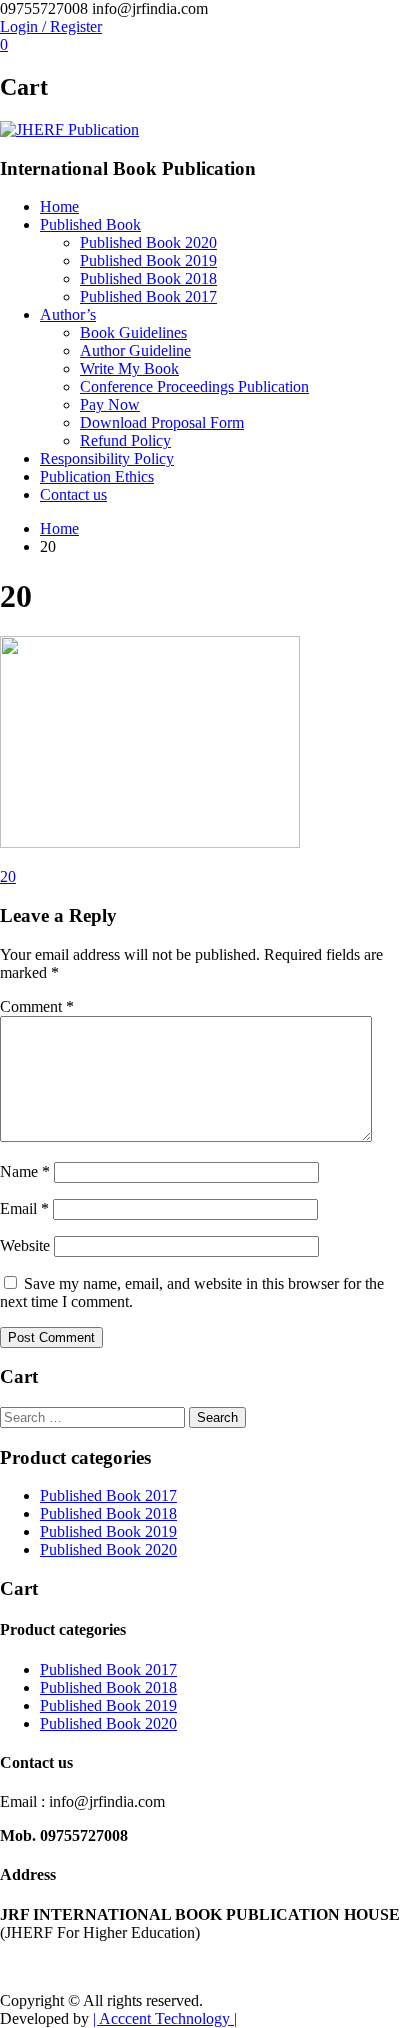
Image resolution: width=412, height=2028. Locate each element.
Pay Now (110, 404)
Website (25, 1245)
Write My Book (129, 368)
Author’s (68, 314)
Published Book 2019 (148, 260)
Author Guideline (135, 350)
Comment (37, 1006)
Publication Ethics (97, 476)
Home (59, 206)
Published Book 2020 (148, 242)
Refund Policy (125, 440)
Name (25, 1171)
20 (8, 876)
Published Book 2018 (148, 278)
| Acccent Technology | (165, 2018)
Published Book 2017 (148, 296)
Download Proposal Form (162, 422)
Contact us (73, 494)
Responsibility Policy (107, 458)
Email (24, 1208)
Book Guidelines (133, 332)
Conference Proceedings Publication (194, 386)
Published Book (90, 224)
